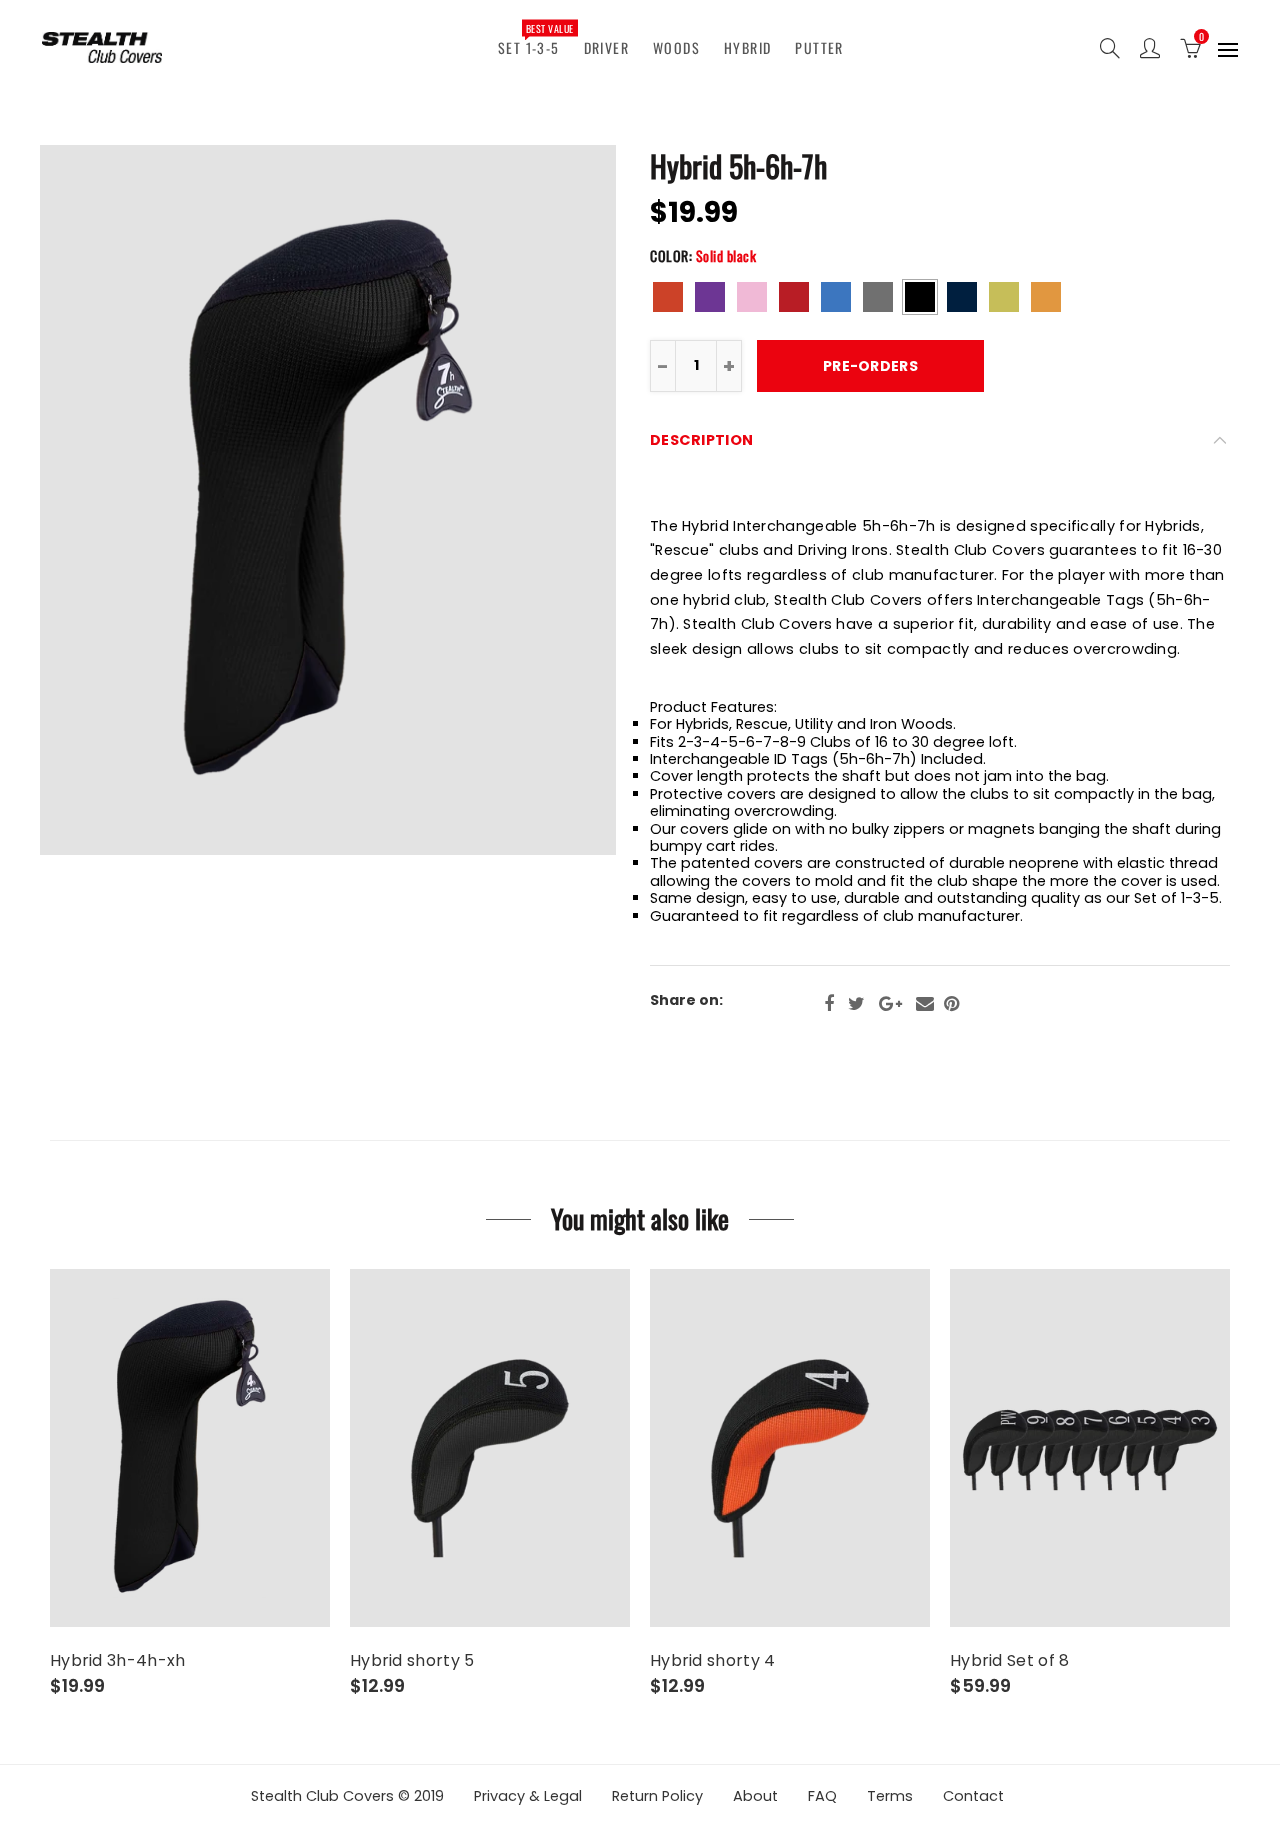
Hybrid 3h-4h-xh (118, 1661)
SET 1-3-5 (535, 39)
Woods (676, 47)
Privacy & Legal (528, 1796)
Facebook (829, 1004)
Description (701, 440)
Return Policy (657, 1796)
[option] (328, 500)
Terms (890, 1796)
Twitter (856, 1004)
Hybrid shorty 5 (412, 1661)
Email (925, 1004)
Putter (819, 47)
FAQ (822, 1796)
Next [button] (552, 500)
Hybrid (747, 47)
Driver (606, 47)
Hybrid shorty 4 (713, 1661)
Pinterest (951, 1004)
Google (890, 1004)
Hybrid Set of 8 (1010, 1661)
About (755, 1796)
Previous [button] (103, 500)
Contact (973, 1796)
